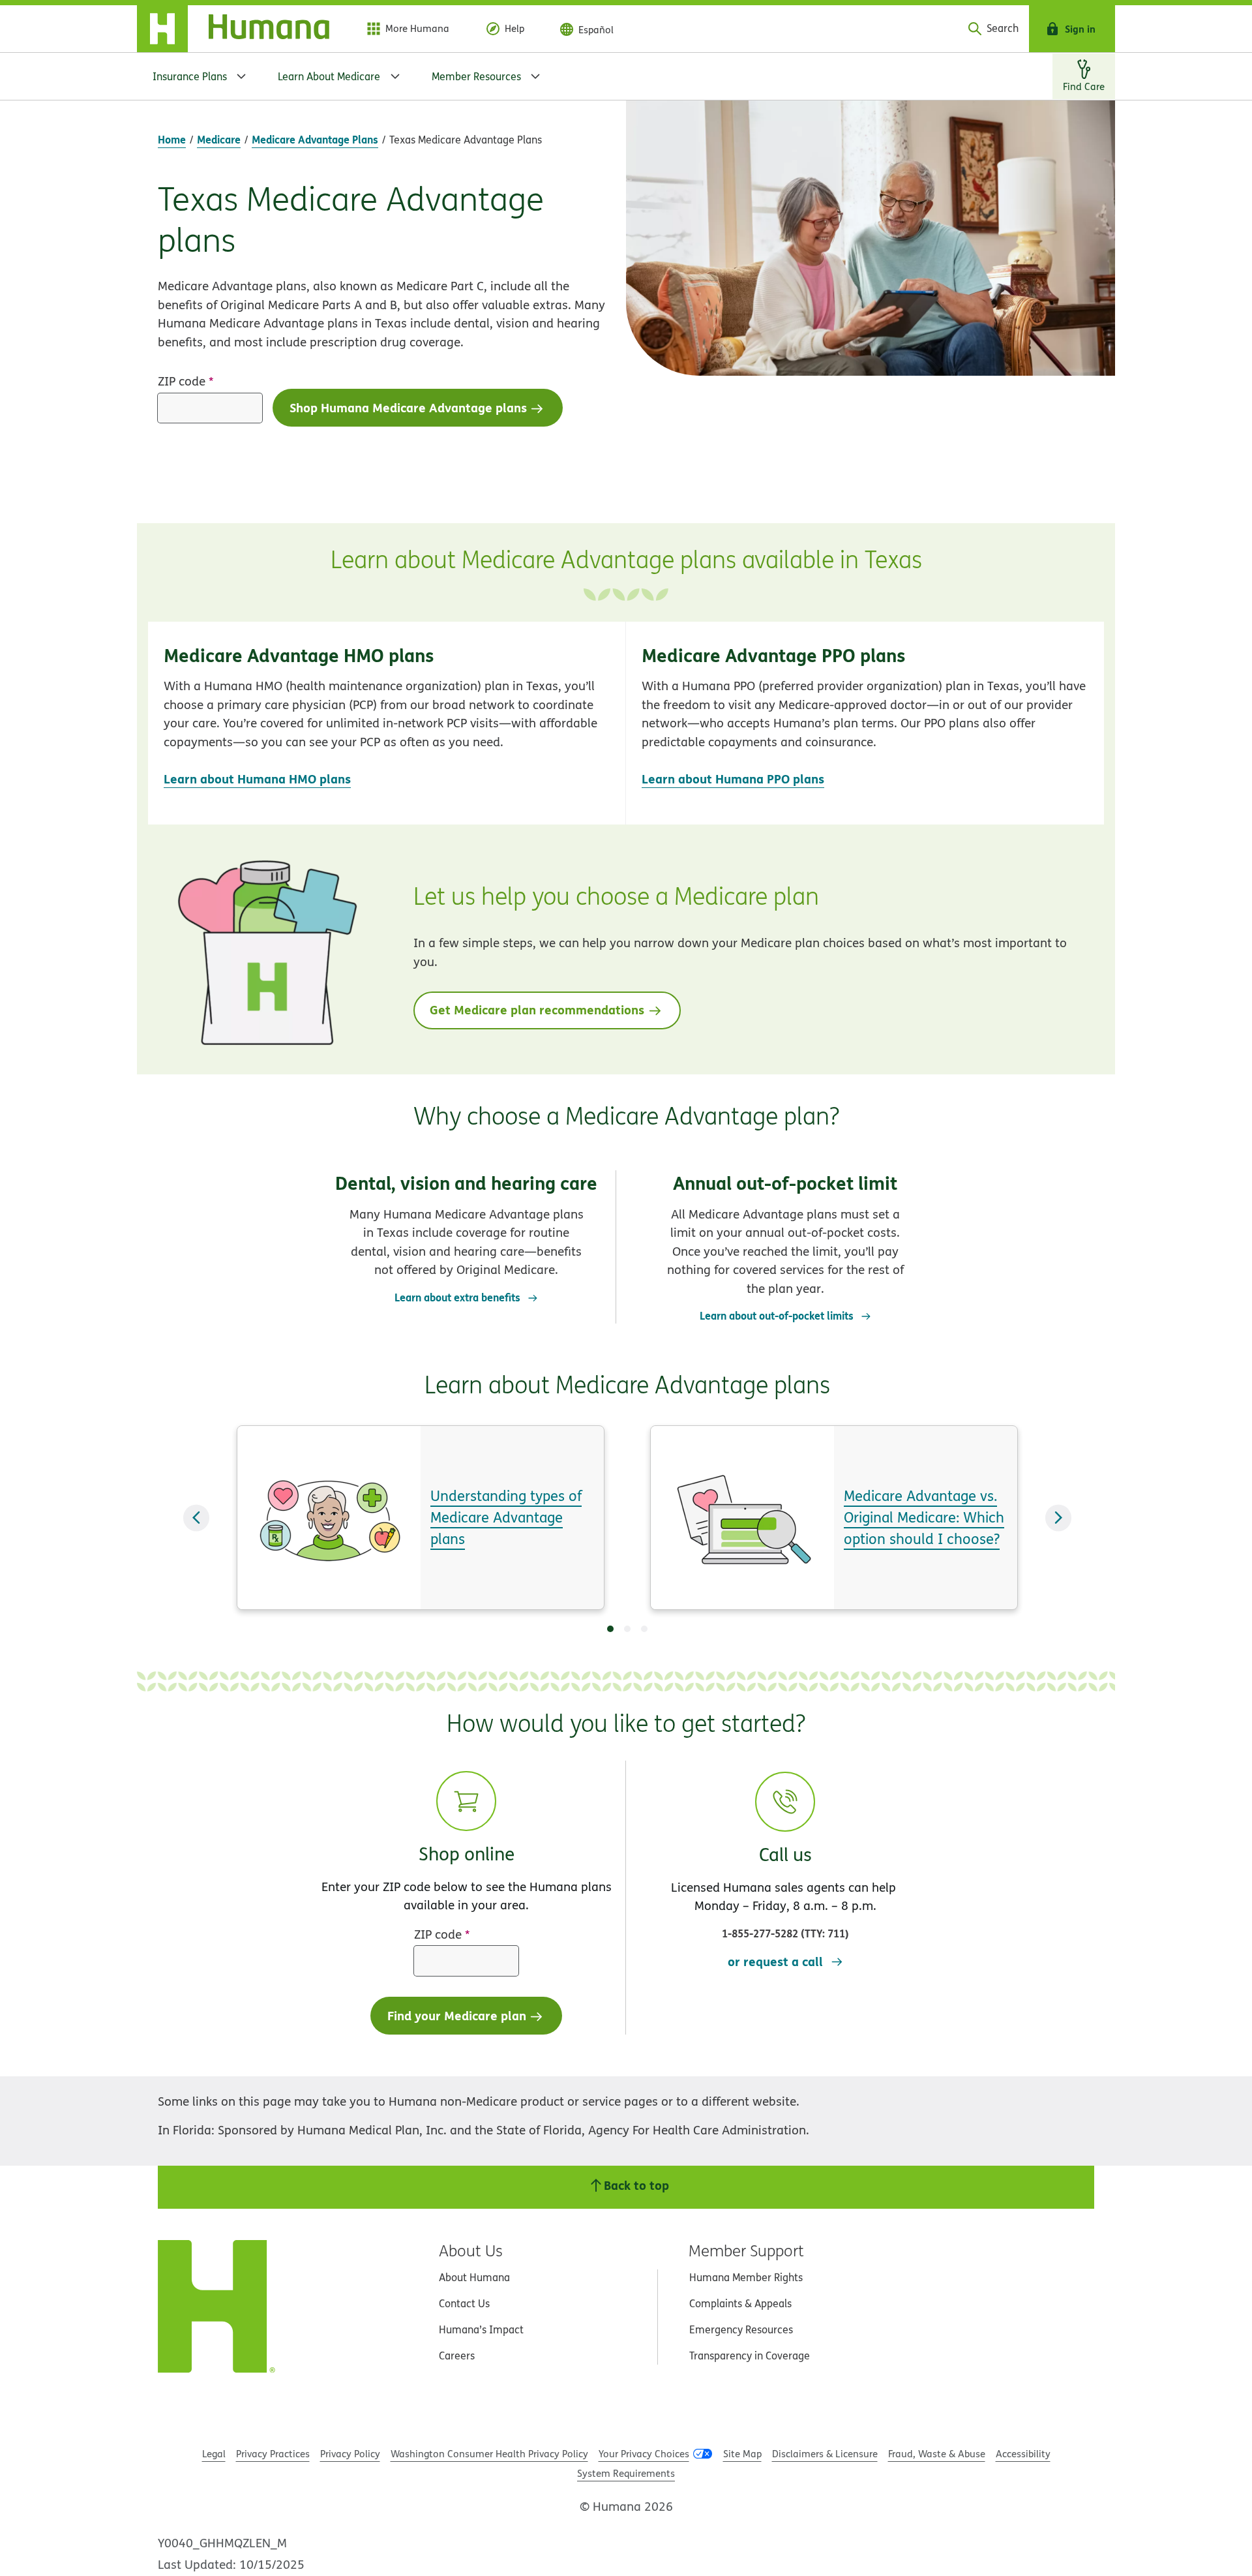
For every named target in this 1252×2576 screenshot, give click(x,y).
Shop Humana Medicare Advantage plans (408, 407)
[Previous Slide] (196, 1518)
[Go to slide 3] (644, 1629)
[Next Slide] (1058, 1518)
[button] (387, 723)
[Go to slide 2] (627, 1629)
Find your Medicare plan (457, 2015)
